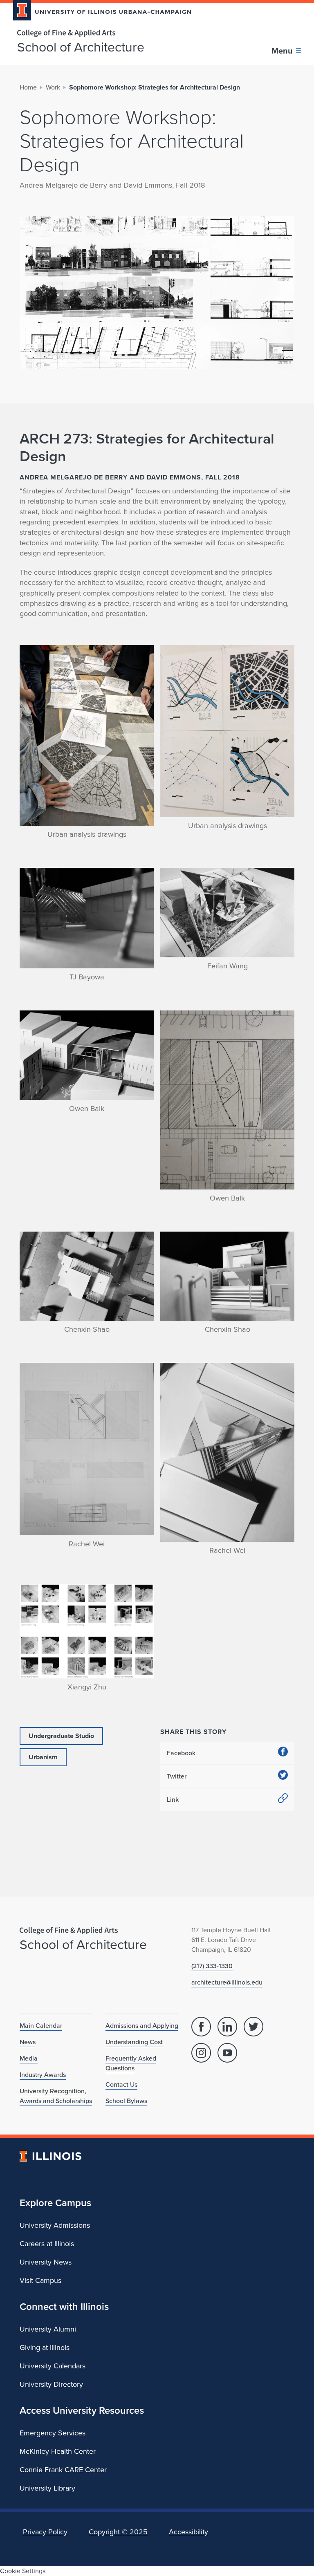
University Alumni (48, 2329)
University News (46, 2262)
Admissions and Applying (142, 2026)
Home (28, 87)
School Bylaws (126, 2101)
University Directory (51, 2384)
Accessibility (188, 2532)
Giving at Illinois (45, 2348)
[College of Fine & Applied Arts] (99, 33)
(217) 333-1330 (212, 1966)
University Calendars (53, 2366)
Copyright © (118, 2532)
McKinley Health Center (58, 2451)
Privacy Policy (45, 2532)
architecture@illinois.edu (227, 1982)
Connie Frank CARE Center (63, 2470)
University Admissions (55, 2225)
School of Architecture (81, 47)
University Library (47, 2488)
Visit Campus (40, 2280)
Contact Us (121, 2084)
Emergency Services (53, 2433)
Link (173, 1800)
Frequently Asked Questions (131, 2063)
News (28, 2042)
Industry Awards (43, 2075)
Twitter (177, 1776)
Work (53, 87)
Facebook (181, 1753)
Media (29, 2058)
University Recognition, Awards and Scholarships (56, 2096)
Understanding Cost (134, 2042)
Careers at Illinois (47, 2244)
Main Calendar (41, 2026)
